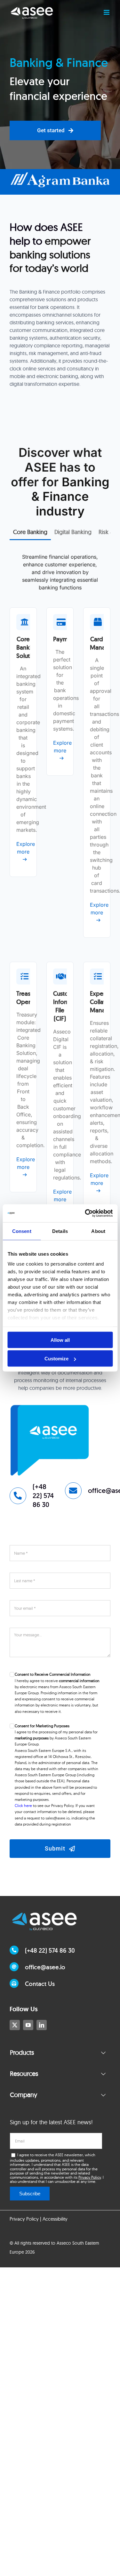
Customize (56, 1359)
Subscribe (30, 2194)
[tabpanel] (60, 902)
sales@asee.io (57, 1818)
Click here (23, 1806)
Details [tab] (60, 1231)
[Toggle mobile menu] (107, 12)
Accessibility (55, 2219)
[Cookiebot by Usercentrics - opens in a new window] (85, 1213)
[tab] (30, 532)
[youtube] (28, 2025)
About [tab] (98, 1231)
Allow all (60, 1340)
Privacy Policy (90, 2177)
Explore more (23, 848)
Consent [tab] (22, 1231)
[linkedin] (42, 2025)
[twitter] (15, 2025)
